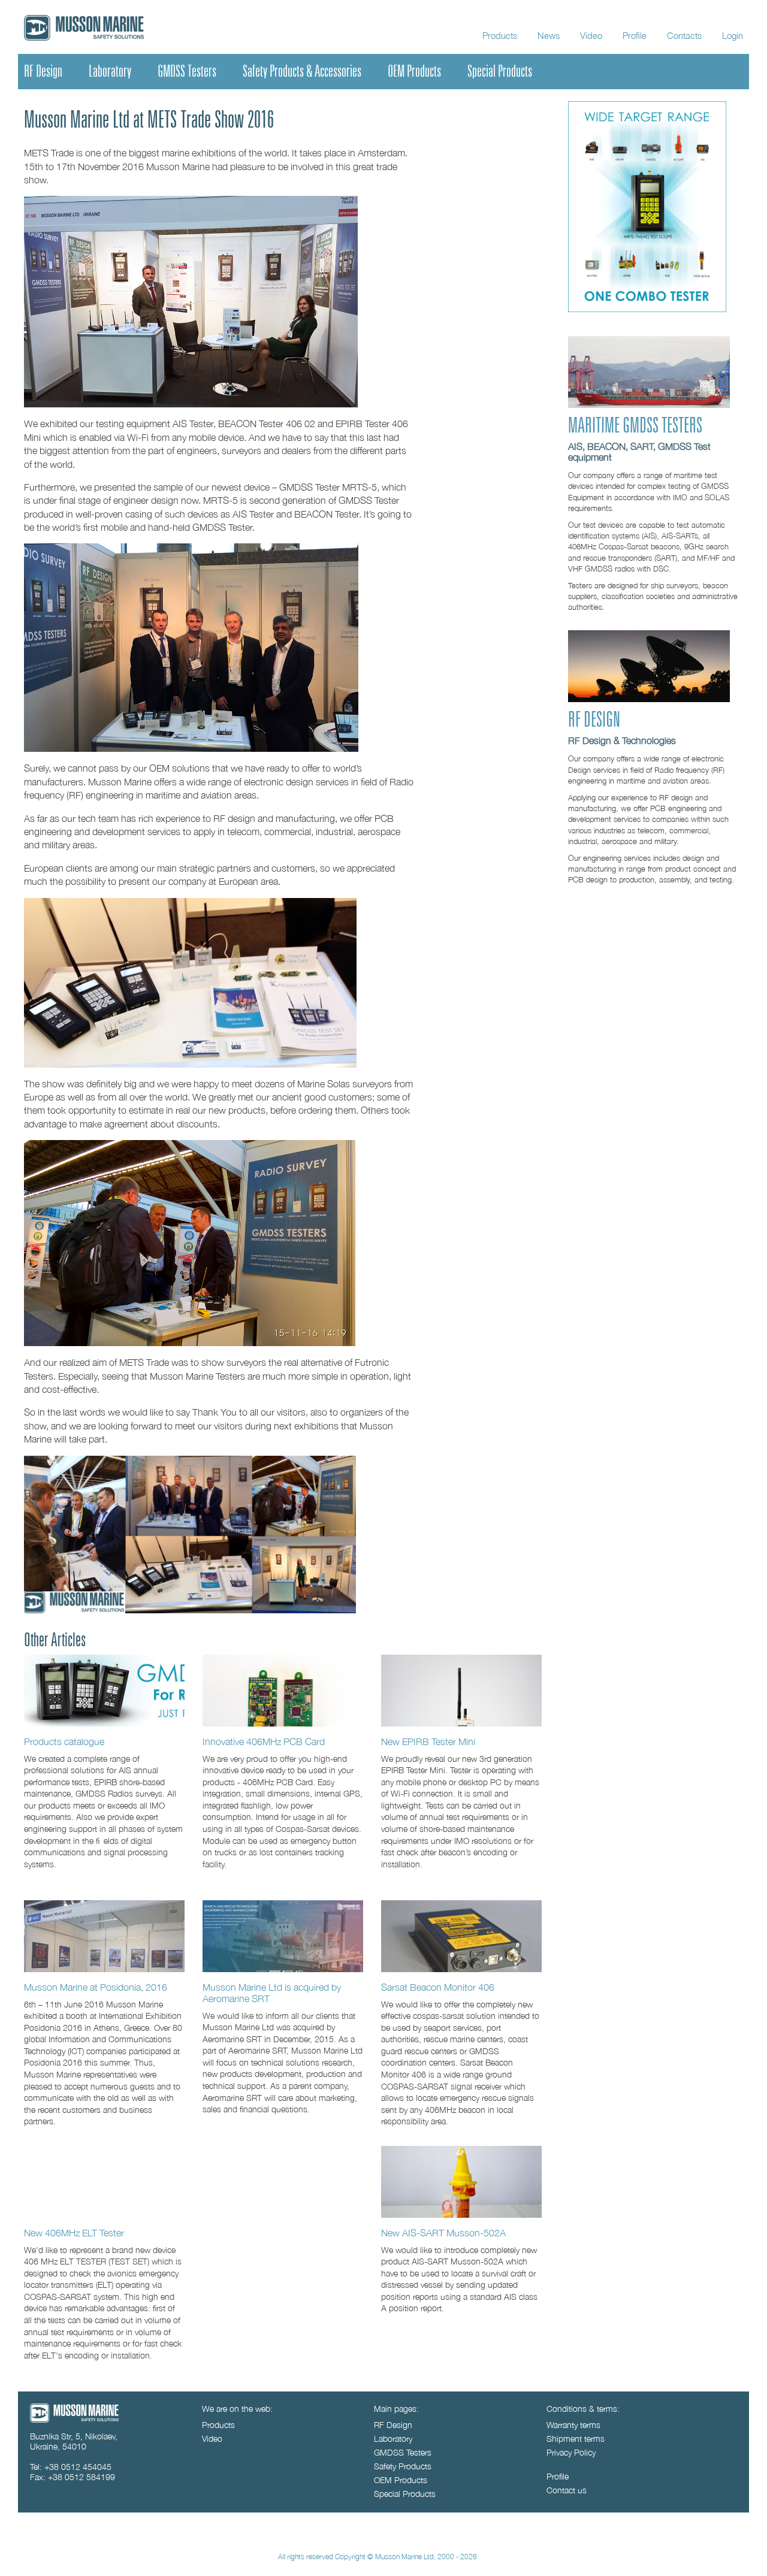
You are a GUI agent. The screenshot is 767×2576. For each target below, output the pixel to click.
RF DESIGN (594, 720)
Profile (635, 35)
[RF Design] (649, 699)
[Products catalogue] (104, 1691)
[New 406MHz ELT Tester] (104, 2182)
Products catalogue (64, 1741)
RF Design (43, 71)
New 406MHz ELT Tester (74, 2232)
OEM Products (414, 71)
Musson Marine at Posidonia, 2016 (96, 1987)
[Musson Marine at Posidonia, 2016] (104, 1936)
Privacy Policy (571, 2452)
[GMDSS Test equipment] (649, 405)
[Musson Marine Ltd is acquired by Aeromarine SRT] (283, 1936)
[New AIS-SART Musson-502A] (461, 2182)
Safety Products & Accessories (302, 71)
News (549, 35)
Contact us (567, 2490)
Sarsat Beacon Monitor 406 (438, 1987)
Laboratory (110, 71)
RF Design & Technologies (622, 740)
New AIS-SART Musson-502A (443, 2232)
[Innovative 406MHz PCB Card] (283, 1691)
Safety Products (403, 2466)
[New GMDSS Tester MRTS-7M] (647, 309)
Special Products (500, 71)
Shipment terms (576, 2439)
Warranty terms (573, 2425)
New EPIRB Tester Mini (428, 1741)
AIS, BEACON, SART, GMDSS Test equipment (639, 452)
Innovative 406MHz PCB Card (264, 1741)
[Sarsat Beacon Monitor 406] (461, 1936)
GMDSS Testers (187, 71)
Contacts (684, 35)
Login (733, 35)
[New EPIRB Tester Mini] (461, 1691)
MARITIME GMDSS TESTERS (635, 426)
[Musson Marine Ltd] (74, 2419)
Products (500, 35)
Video (591, 35)
